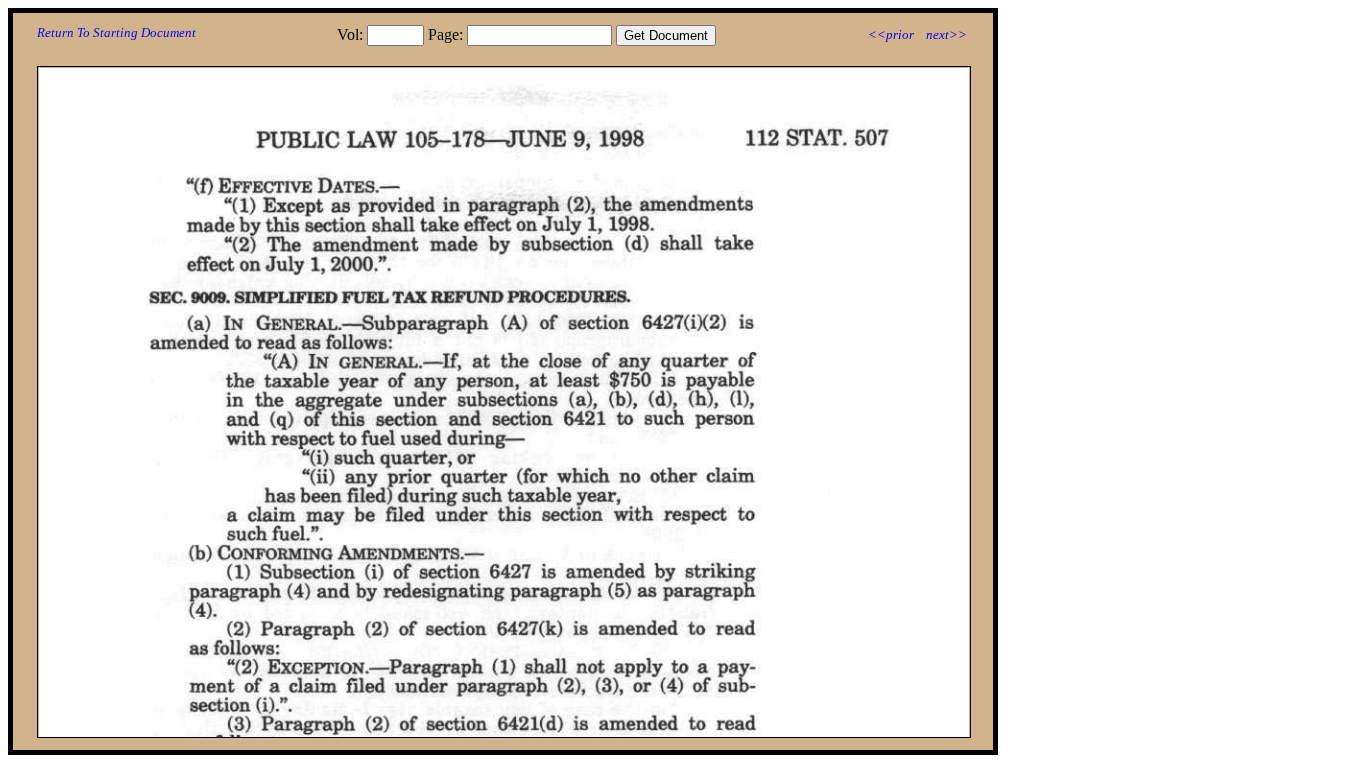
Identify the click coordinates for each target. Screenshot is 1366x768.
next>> (946, 34)
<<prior (891, 34)
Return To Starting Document (116, 32)
